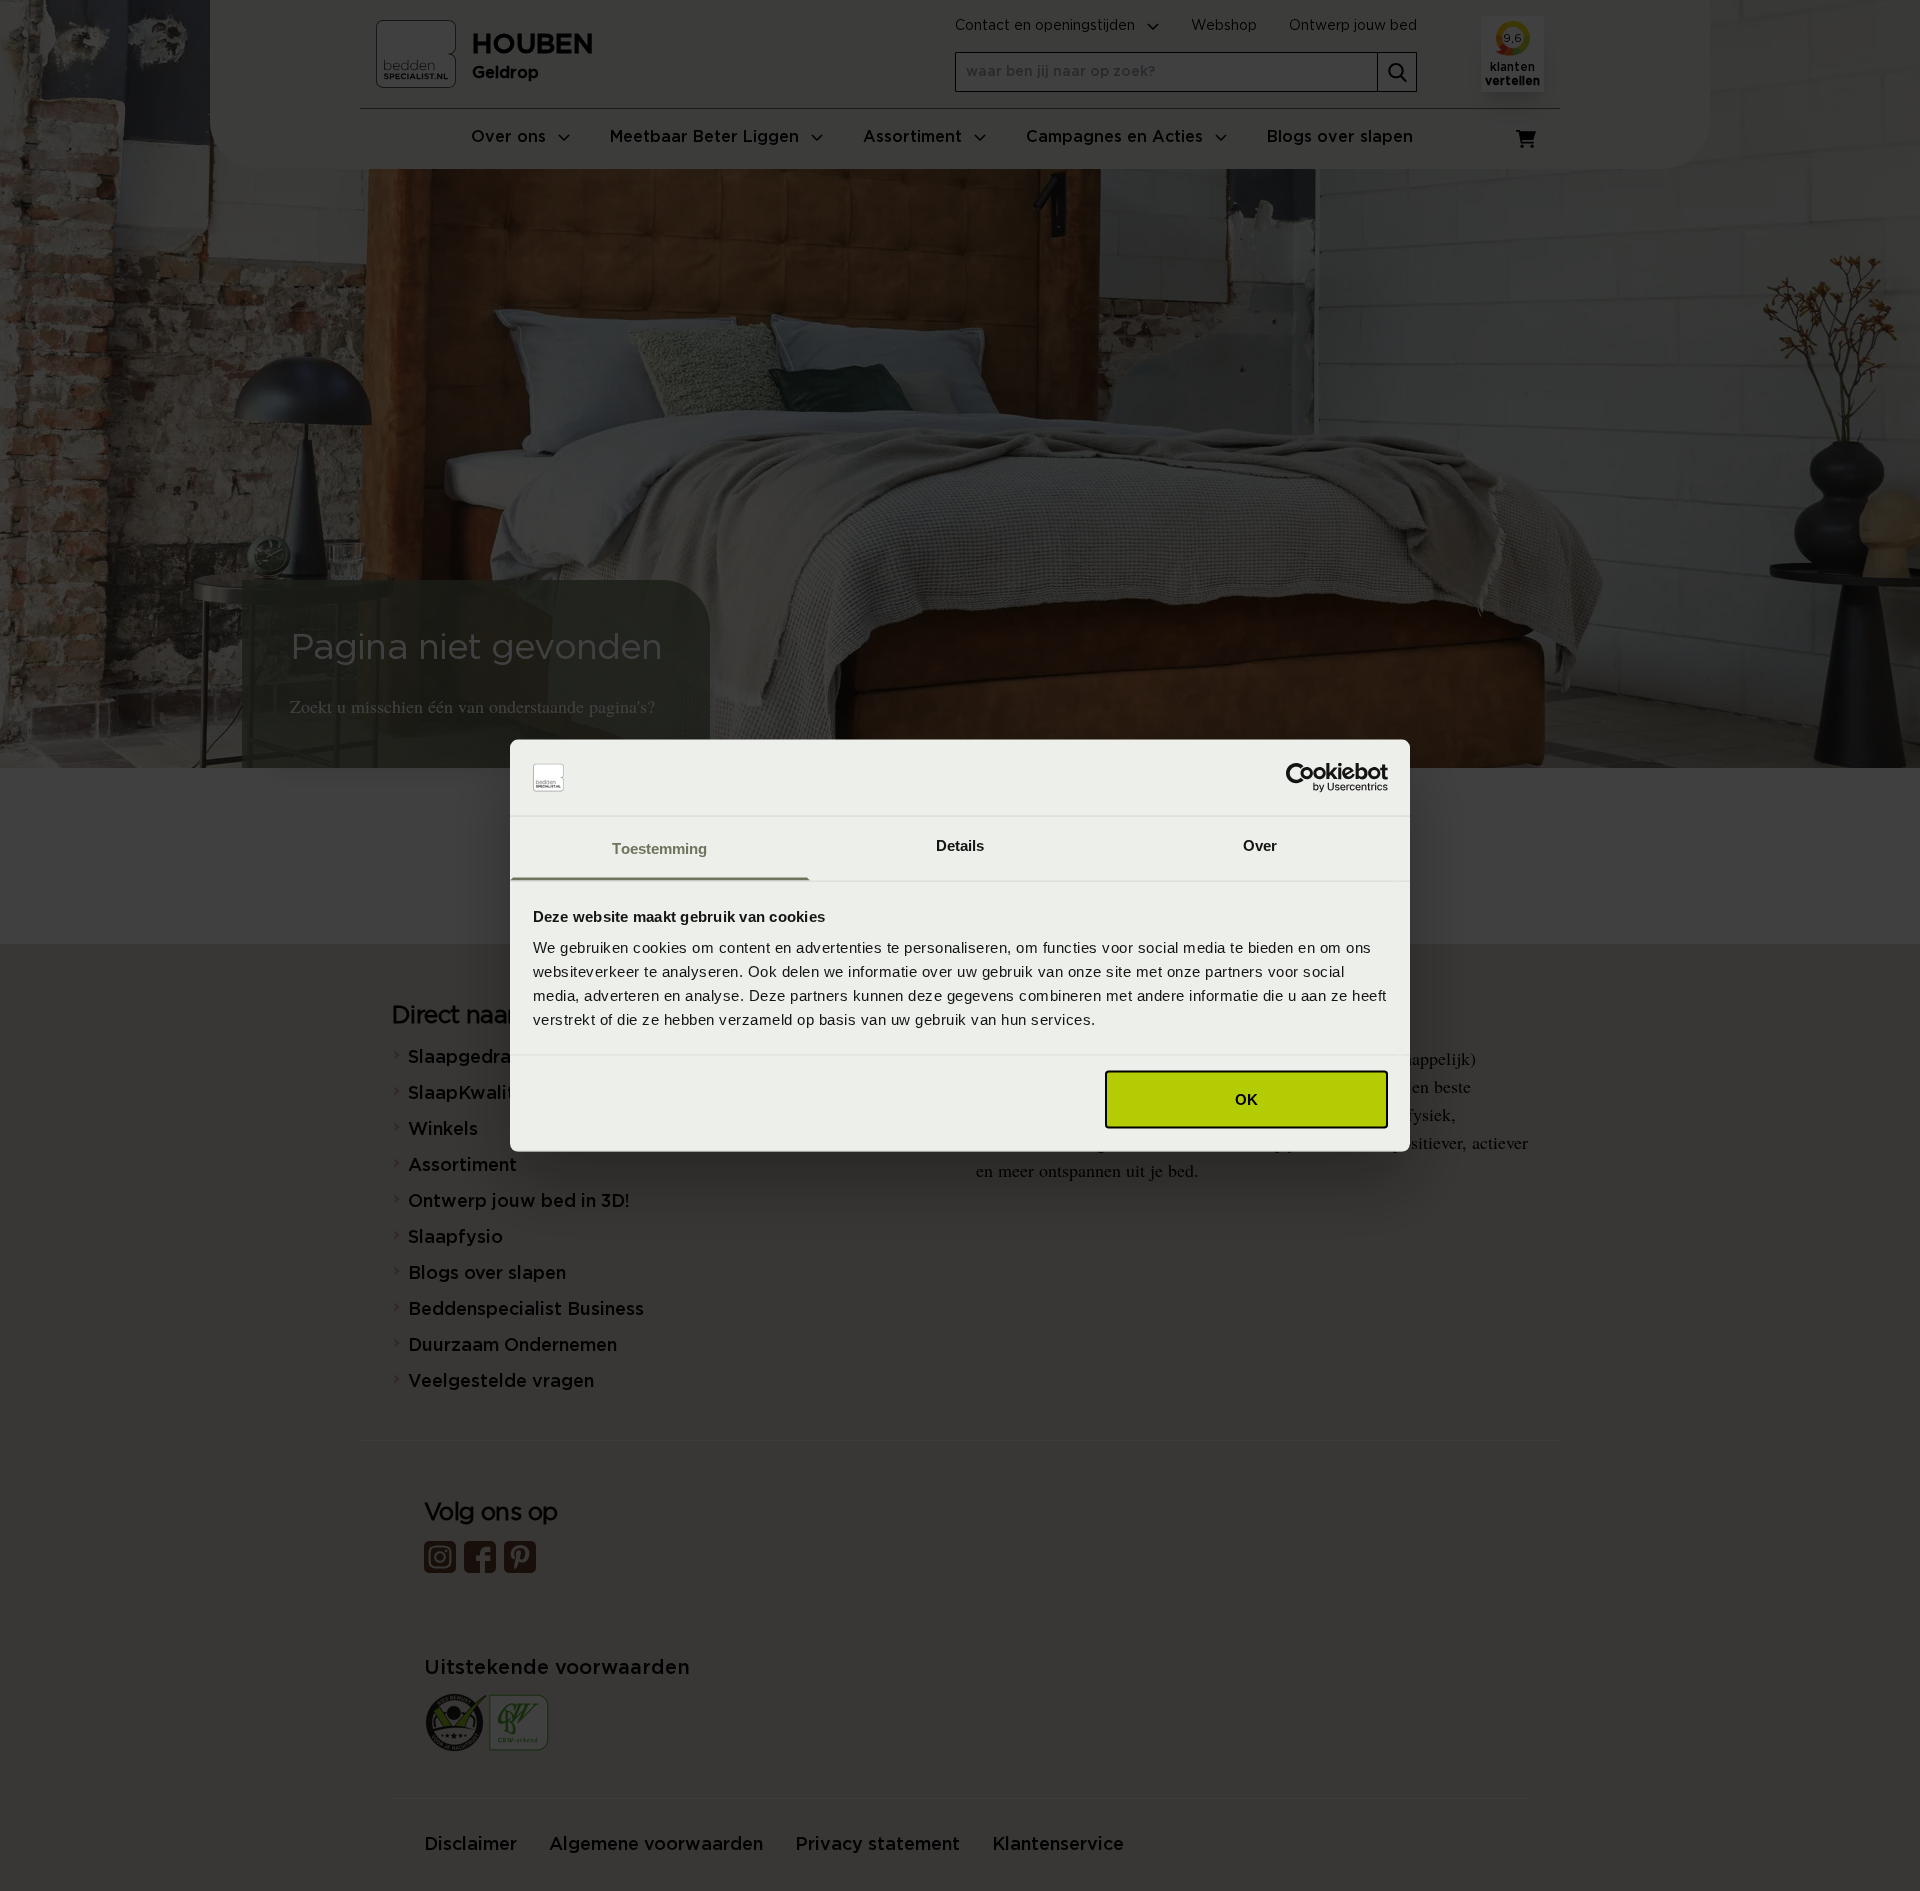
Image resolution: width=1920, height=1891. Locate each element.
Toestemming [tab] (659, 848)
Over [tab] (1260, 845)
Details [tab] (960, 845)
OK (1246, 1098)
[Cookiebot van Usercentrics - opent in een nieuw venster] (1300, 778)
